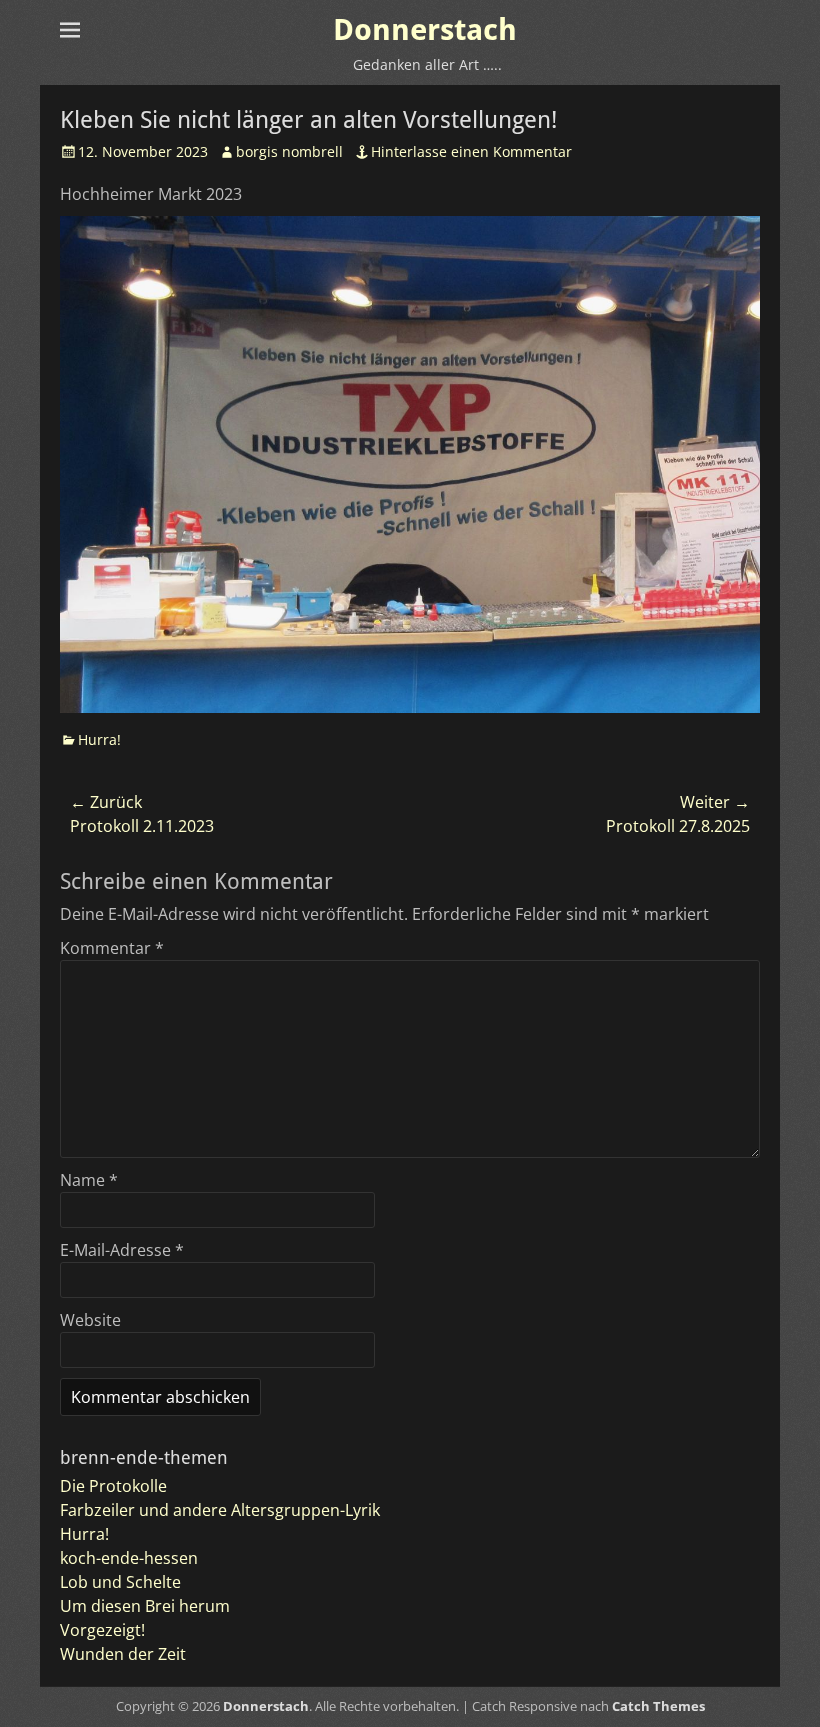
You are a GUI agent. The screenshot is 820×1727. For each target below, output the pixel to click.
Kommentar (112, 948)
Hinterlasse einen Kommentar (471, 151)
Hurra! (99, 739)
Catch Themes (658, 1706)
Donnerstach (425, 29)
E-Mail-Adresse (122, 1250)
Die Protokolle (113, 1486)
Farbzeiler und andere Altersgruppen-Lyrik (220, 1510)
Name (89, 1180)
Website (90, 1320)
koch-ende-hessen (129, 1558)
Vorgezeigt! (102, 1630)
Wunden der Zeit (123, 1654)
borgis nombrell (289, 151)
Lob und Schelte (120, 1582)
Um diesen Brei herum (145, 1606)
